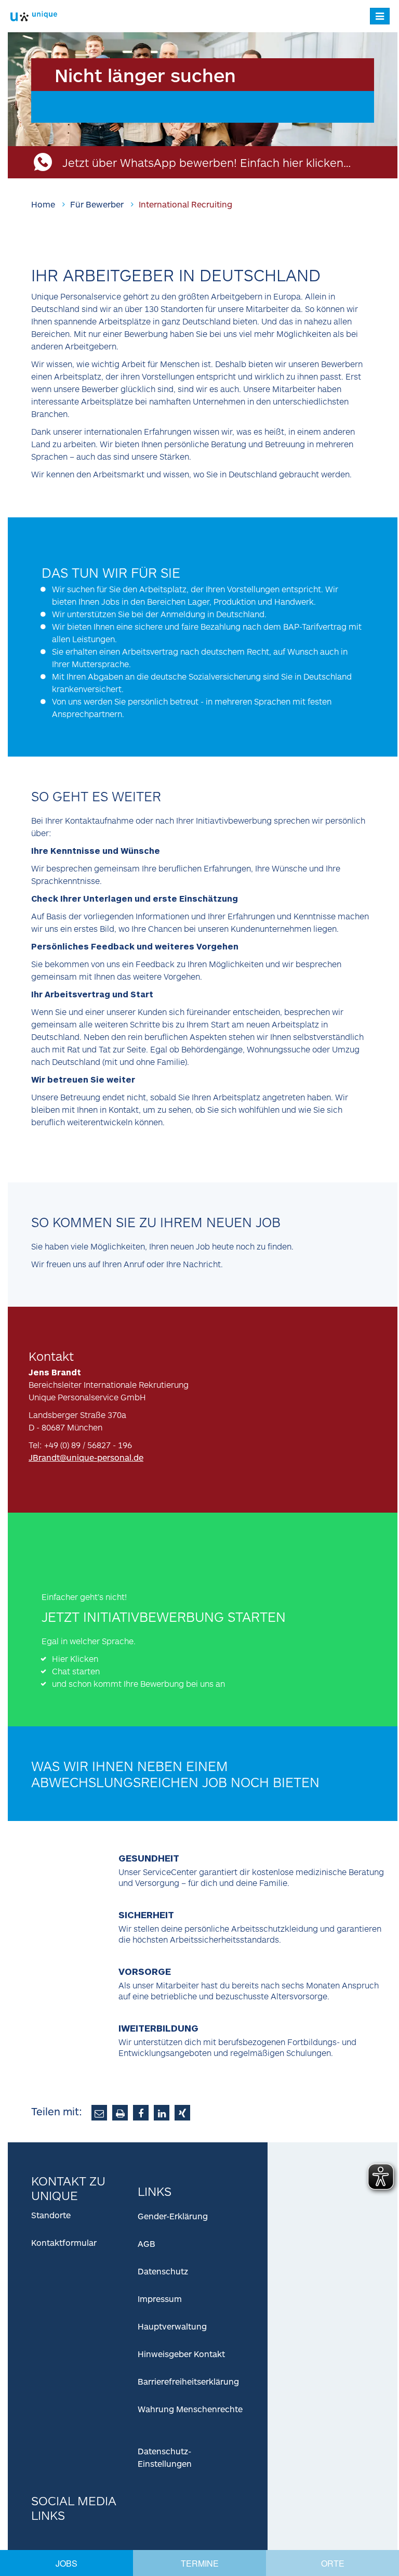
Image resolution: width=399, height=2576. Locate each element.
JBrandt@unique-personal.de (86, 1457)
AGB (147, 2243)
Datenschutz (163, 2271)
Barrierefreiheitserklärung (188, 2381)
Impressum (160, 2299)
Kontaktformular (64, 2242)
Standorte (51, 2215)
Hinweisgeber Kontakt (181, 2354)
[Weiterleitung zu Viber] (117, 1559)
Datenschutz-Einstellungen (165, 2457)
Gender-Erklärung (173, 2216)
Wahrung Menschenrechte (190, 2409)
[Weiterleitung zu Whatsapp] (60, 1559)
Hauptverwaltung (172, 2326)
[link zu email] (99, 2113)
